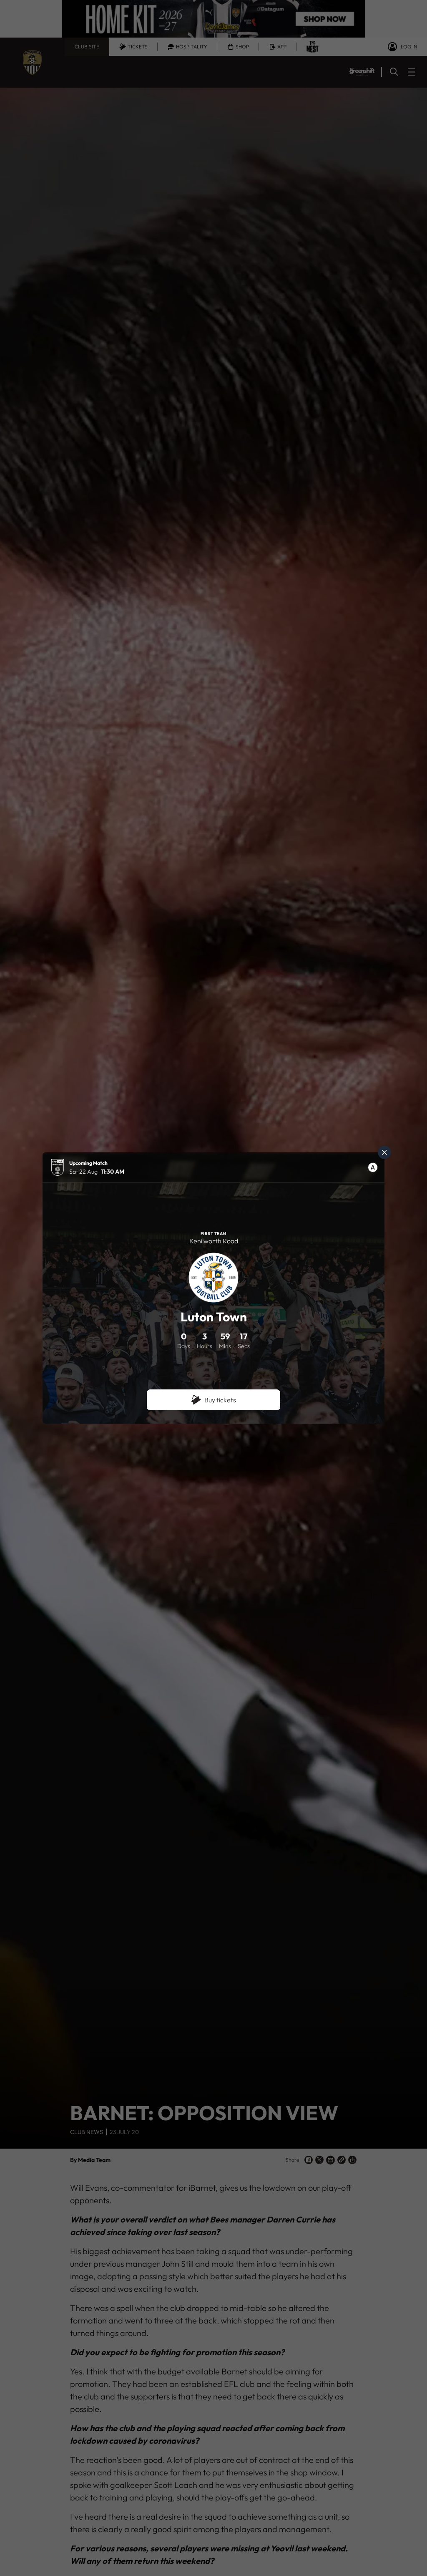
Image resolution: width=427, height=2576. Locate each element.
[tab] (373, 1167)
